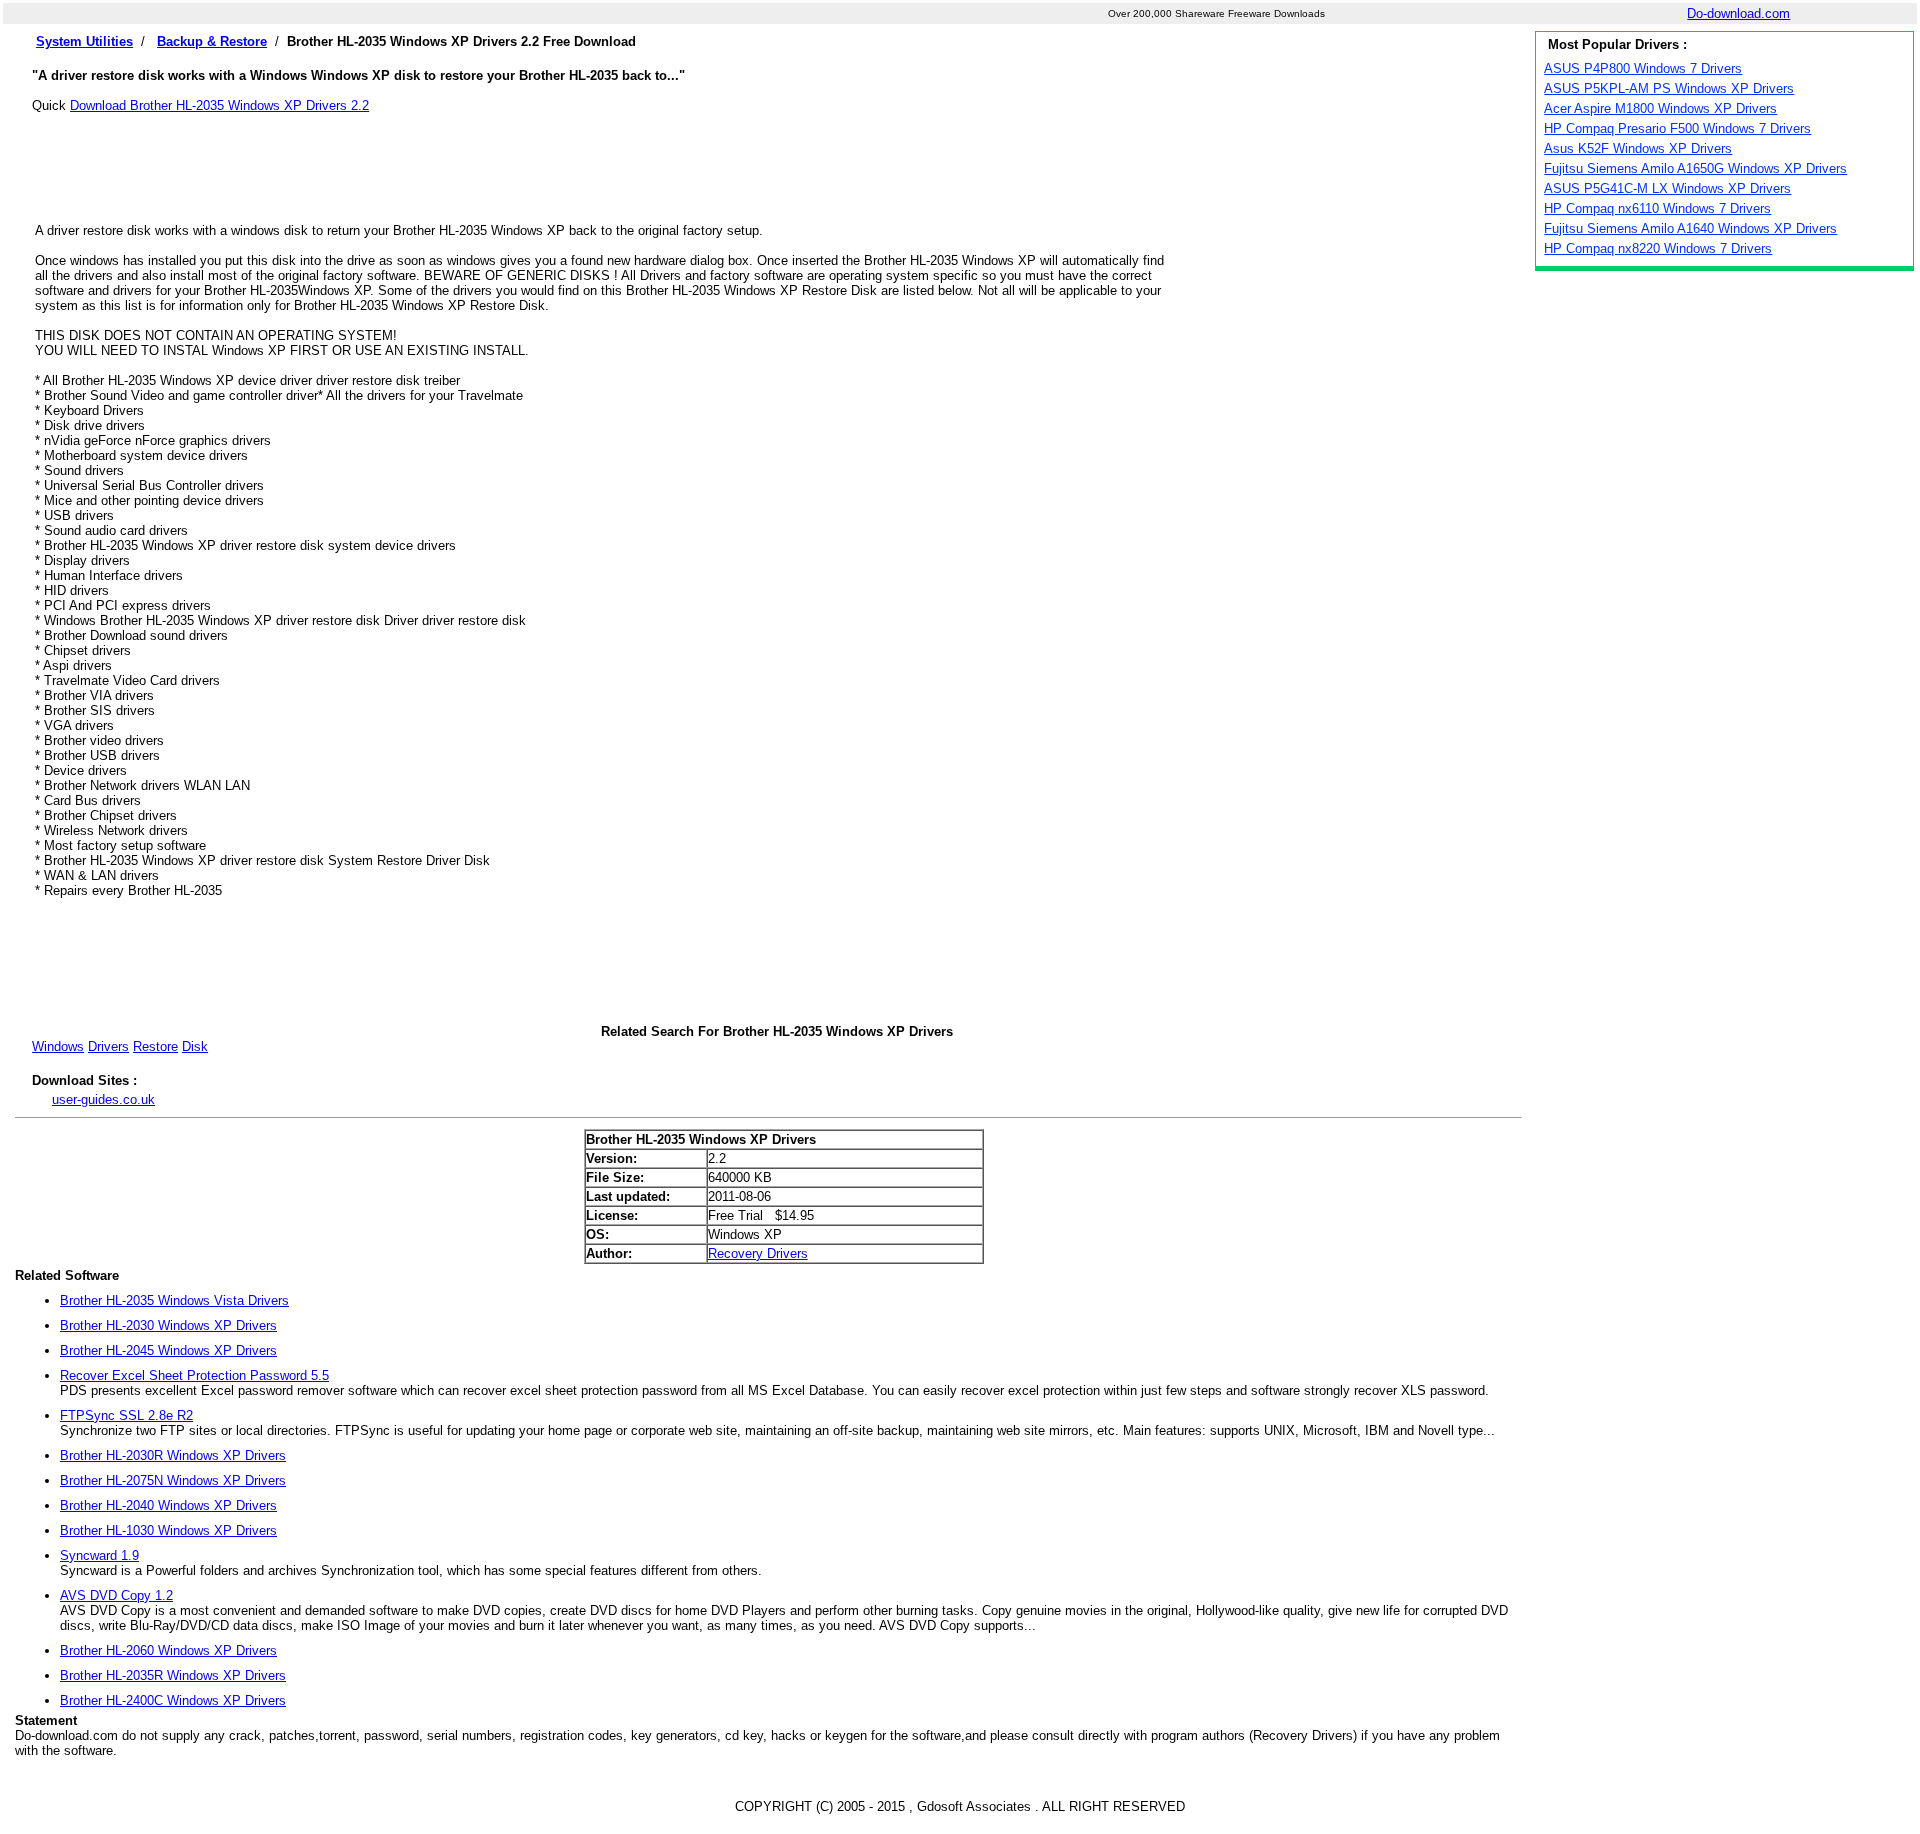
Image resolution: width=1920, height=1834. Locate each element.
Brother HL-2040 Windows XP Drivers (168, 1505)
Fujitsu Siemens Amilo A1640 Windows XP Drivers (1690, 228)
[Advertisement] (777, 158)
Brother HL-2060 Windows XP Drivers (168, 1650)
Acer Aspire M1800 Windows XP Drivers (1660, 108)
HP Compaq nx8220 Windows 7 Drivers (1658, 248)
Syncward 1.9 (99, 1555)
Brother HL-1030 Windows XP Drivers (168, 1530)
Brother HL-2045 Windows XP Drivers (168, 1350)
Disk (195, 1046)
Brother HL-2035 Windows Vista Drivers (174, 1300)
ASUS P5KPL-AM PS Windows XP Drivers (1669, 88)
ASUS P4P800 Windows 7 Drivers (1643, 68)
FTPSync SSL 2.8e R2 (126, 1415)
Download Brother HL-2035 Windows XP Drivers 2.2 (219, 105)
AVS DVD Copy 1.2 (116, 1595)
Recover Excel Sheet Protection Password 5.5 (194, 1375)
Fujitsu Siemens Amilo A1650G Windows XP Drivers (1695, 168)
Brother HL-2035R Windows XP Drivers (173, 1675)
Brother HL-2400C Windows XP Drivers (173, 1700)
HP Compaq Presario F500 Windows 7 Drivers (1677, 128)
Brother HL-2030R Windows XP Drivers (173, 1455)
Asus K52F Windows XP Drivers (1638, 148)
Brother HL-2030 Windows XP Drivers (168, 1325)
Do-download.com (1738, 13)
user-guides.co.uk (103, 1099)
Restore (155, 1046)
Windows (58, 1046)
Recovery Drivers (758, 1253)
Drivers (108, 1046)
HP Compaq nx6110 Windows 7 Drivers (1657, 208)
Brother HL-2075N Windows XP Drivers (173, 1480)
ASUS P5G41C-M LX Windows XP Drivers (1667, 188)
